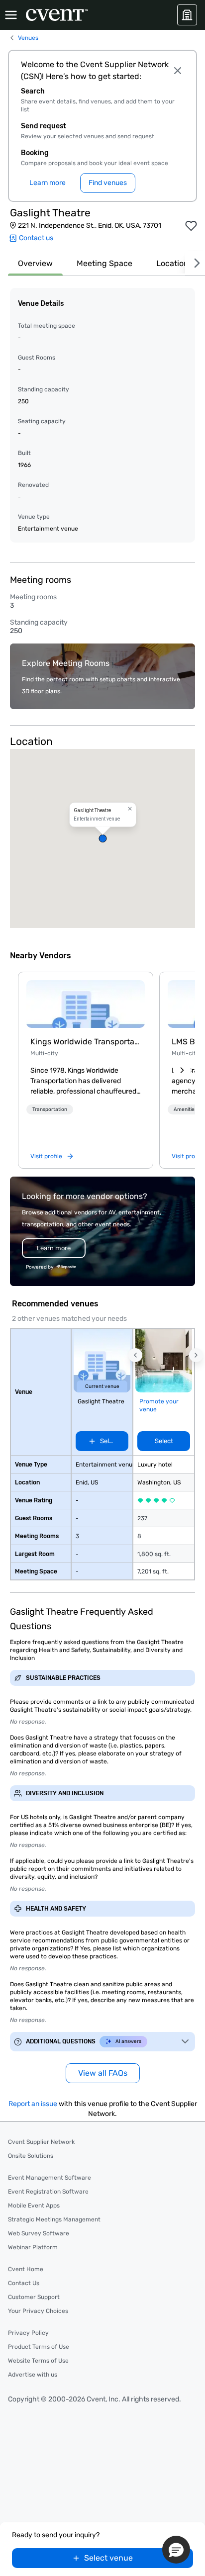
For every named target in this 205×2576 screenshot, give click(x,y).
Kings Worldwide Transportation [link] (86, 1042)
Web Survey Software (39, 2233)
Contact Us (24, 2283)
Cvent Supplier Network (41, 2142)
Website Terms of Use (38, 2361)
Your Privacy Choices (38, 2311)
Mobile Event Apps (34, 2206)
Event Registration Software (48, 2192)
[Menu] (11, 15)
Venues (28, 38)
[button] (102, 838)
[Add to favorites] (191, 226)
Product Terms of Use (39, 2347)
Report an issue (33, 2104)
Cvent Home (26, 2269)
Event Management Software (50, 2178)
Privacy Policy (28, 2333)
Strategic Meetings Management (54, 2219)
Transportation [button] (50, 1109)
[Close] (177, 71)
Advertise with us (33, 2375)
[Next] (195, 263)
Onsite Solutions (31, 2156)
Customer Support (34, 2297)
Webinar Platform (33, 2247)
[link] (86, 1004)
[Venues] (187, 15)
